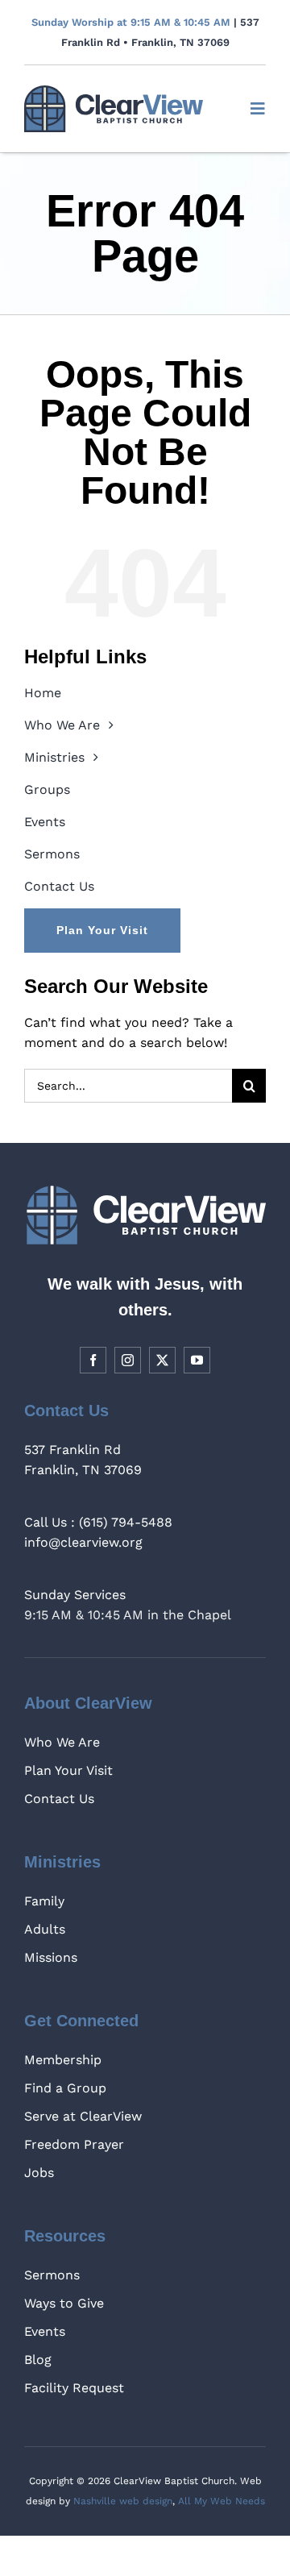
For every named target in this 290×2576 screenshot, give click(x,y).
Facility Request (74, 2388)
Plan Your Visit (68, 1770)
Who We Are (62, 1742)
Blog (38, 2360)
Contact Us (59, 1799)
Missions (51, 1957)
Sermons (52, 2275)
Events (45, 2331)
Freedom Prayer (74, 2144)
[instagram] (128, 1360)
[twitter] (162, 1360)
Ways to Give (64, 2303)
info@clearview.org (83, 1542)
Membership (63, 2060)
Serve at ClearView (83, 2116)
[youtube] (197, 1360)
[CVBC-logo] (114, 91)
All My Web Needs (222, 2501)
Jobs (39, 2173)
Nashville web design (123, 2501)
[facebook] (93, 1360)
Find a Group (65, 2088)
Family (44, 1901)
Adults (45, 1929)
